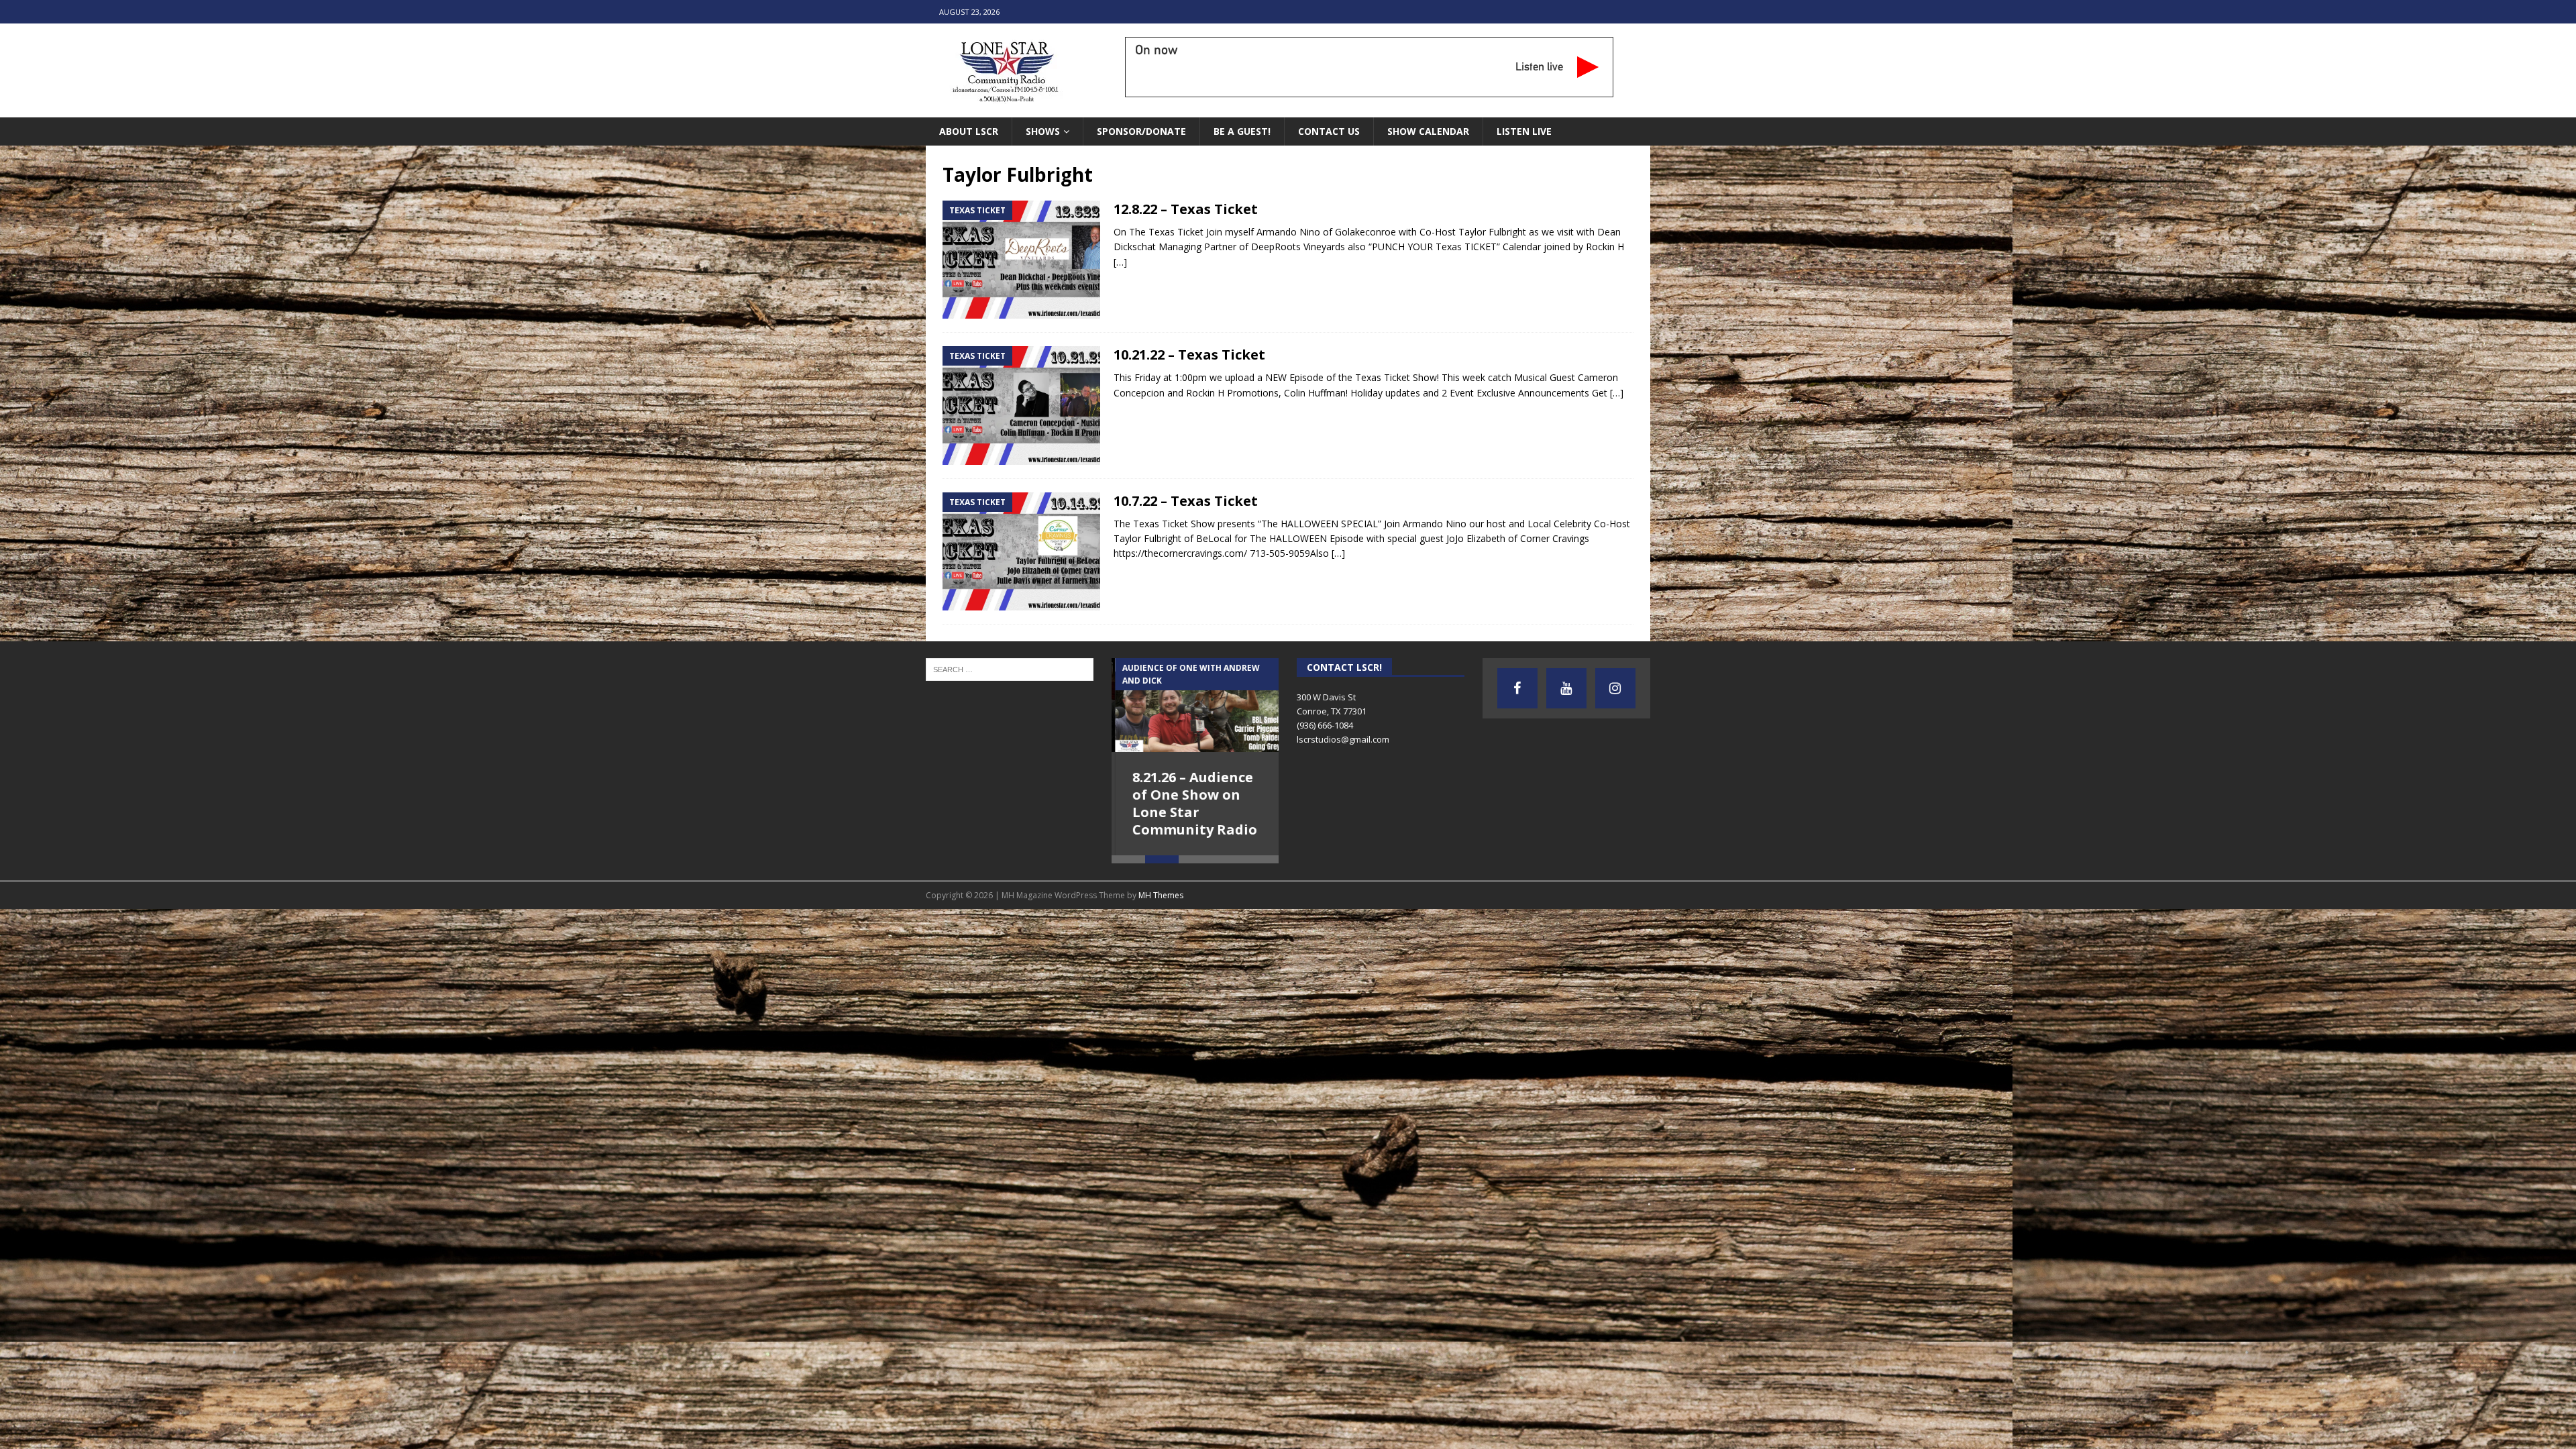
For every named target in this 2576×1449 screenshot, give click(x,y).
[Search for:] (1010, 669)
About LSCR (969, 131)
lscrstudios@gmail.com (1343, 739)
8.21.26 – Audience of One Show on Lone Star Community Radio (1191, 803)
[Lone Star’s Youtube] (1566, 688)
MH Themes (1161, 895)
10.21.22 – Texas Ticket (1189, 355)
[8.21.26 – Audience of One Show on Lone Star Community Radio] (1195, 705)
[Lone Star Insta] (1615, 688)
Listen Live (1524, 131)
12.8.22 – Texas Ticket (1186, 209)
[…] (1120, 262)
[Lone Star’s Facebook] (1517, 688)
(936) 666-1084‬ (1325, 725)
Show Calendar (1428, 131)
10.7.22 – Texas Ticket (1186, 501)
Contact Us (1329, 131)
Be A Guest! (1242, 131)
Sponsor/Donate (1141, 131)
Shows (1043, 131)
